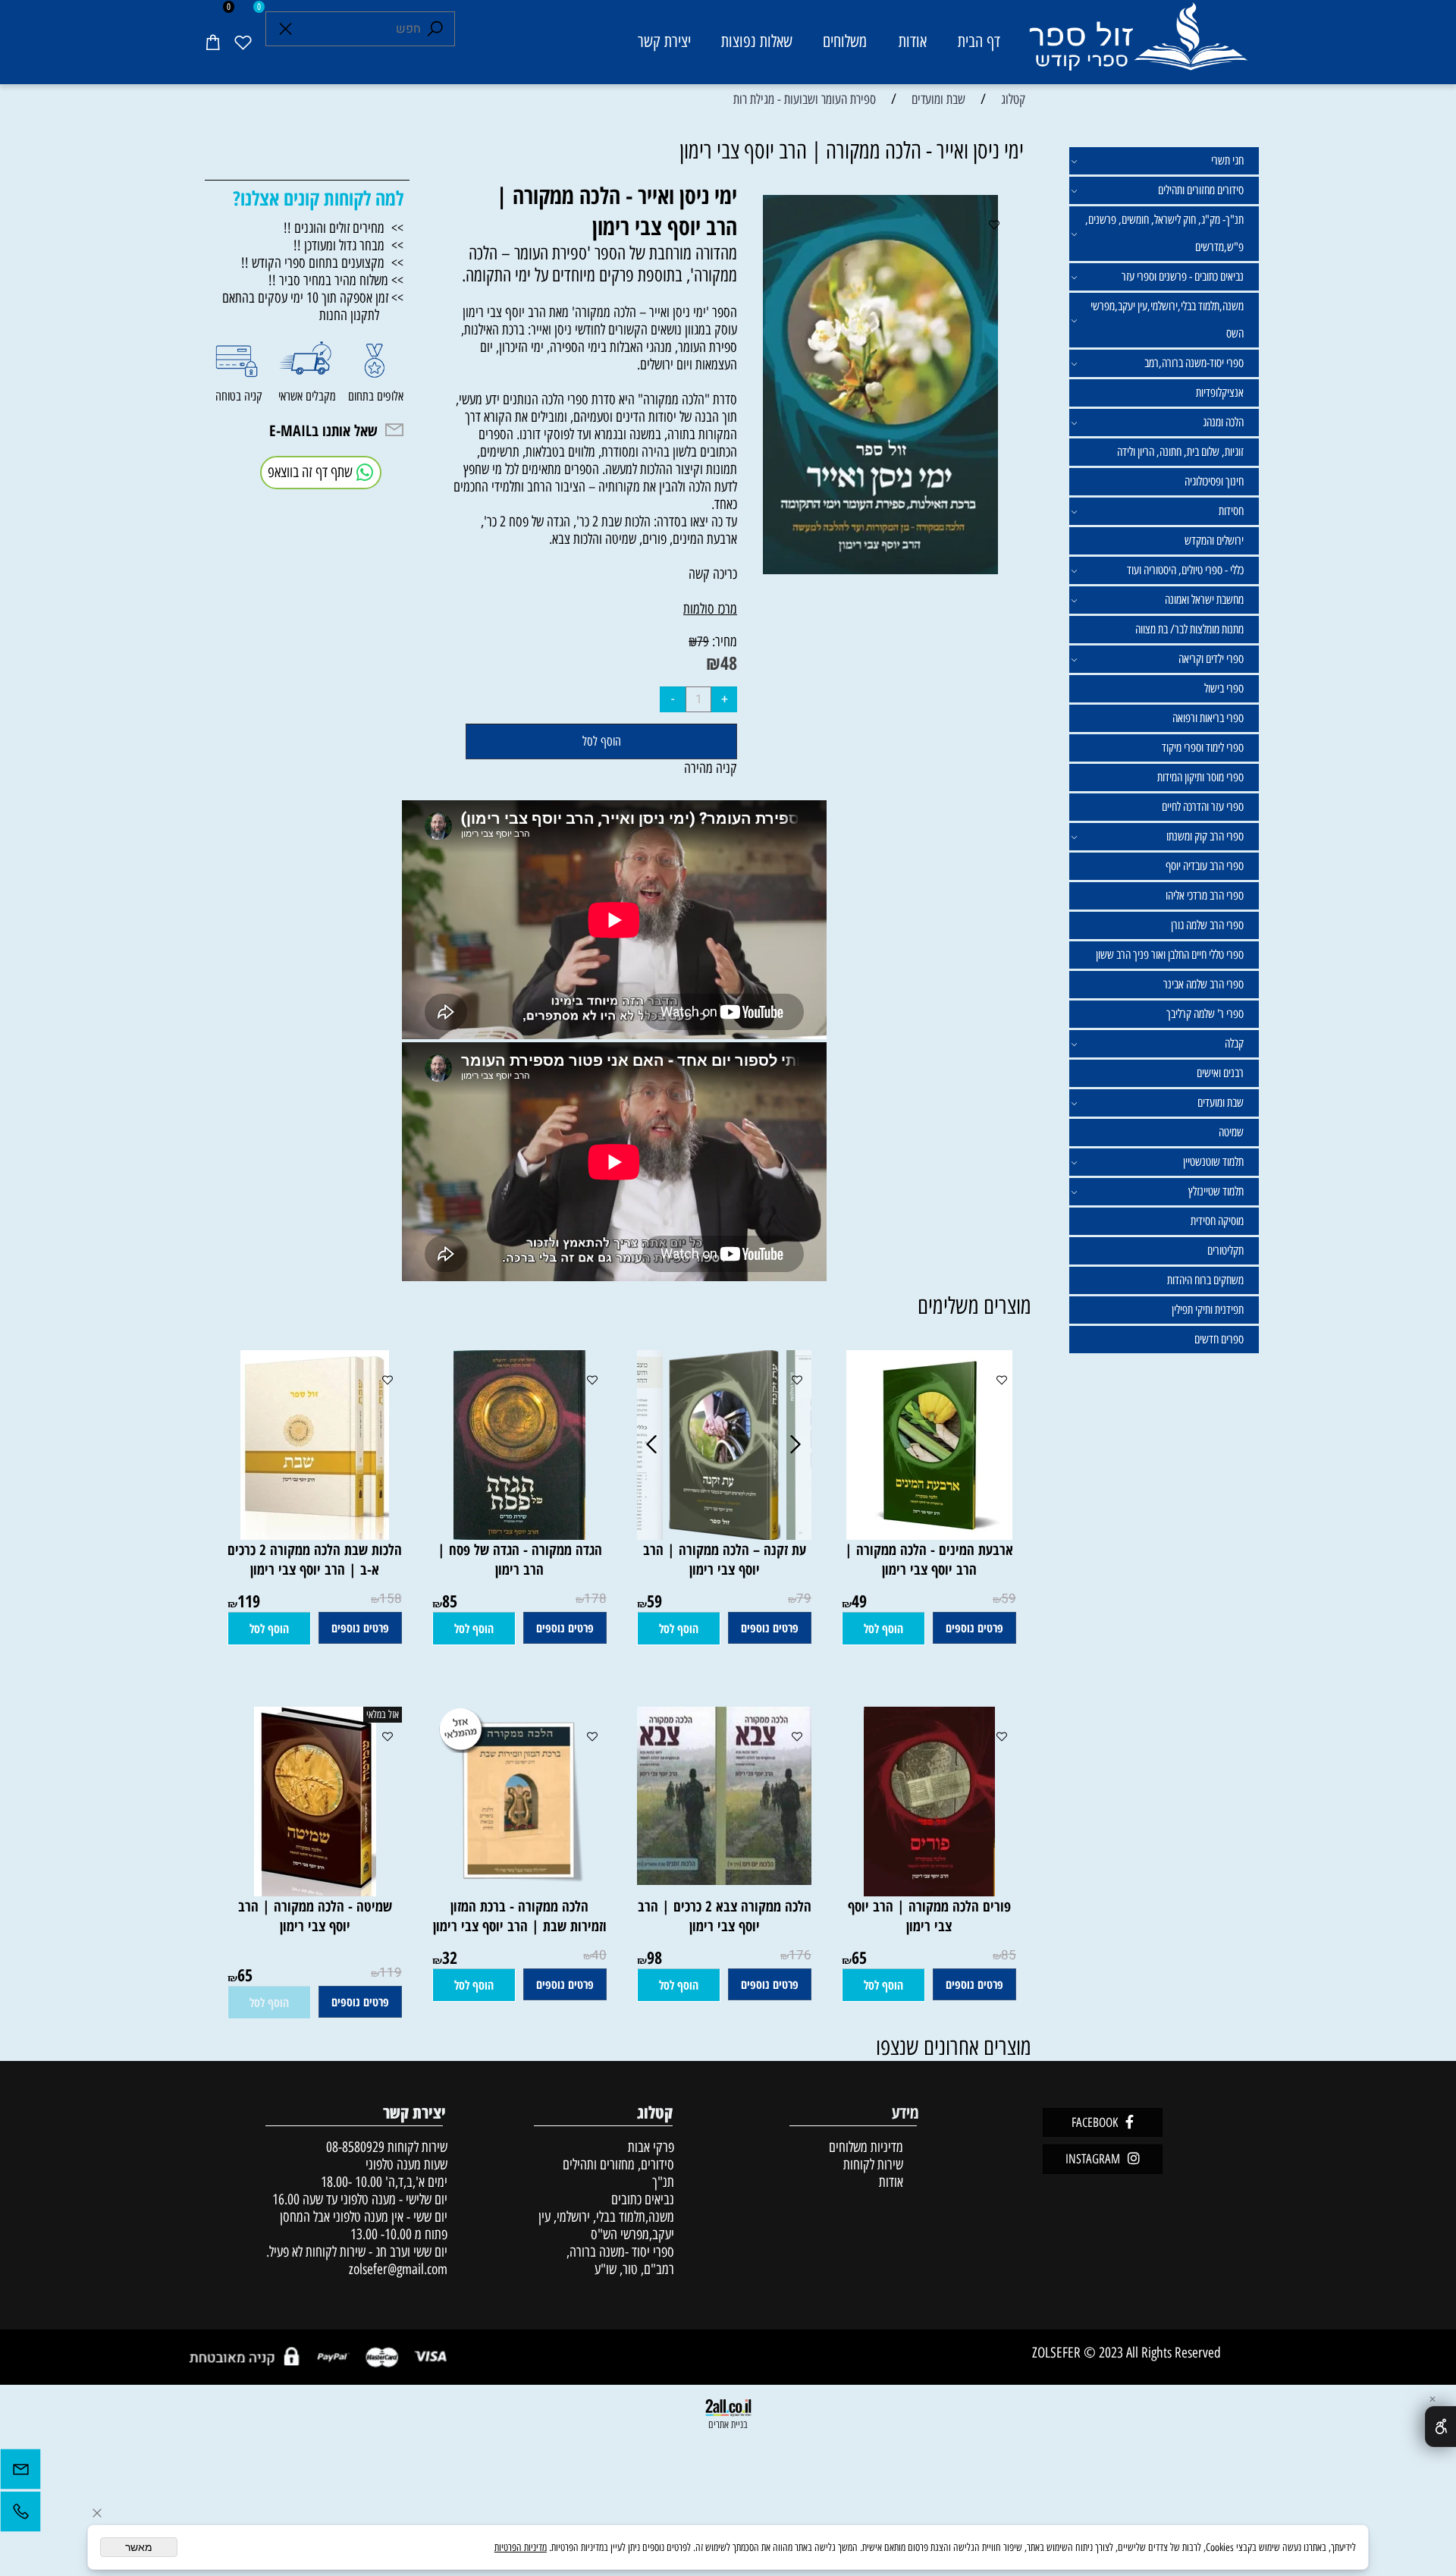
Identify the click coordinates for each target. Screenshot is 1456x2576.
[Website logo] (1137, 44)
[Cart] (212, 42)
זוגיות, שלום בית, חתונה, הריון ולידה (1180, 452)
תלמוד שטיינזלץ (1216, 1191)
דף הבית (979, 41)
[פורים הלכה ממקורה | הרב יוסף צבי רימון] (929, 1891)
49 (859, 1601)
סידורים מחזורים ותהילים (1201, 190)
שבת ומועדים (1221, 1103)
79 (703, 642)
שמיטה (1231, 1132)
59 (1009, 1599)
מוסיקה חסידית (1217, 1221)
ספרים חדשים (1219, 1339)
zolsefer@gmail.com (396, 2269)
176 (800, 1955)
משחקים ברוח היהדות (1205, 1280)
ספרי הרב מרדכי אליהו (1205, 895)
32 (450, 1957)
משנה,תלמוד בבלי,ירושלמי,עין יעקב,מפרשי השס (1167, 320)
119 (249, 1601)
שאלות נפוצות (757, 41)
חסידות (1231, 511)
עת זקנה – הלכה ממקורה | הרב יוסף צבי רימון (725, 1560)
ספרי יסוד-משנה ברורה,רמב (1194, 363)
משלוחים (845, 41)
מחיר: (723, 641)
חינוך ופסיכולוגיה (1214, 481)
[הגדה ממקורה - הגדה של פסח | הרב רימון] (519, 1535)
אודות (913, 41)
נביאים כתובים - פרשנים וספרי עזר (1183, 276)
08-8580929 (355, 2147)
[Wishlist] (243, 42)
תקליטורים (1225, 1250)
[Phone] (20, 2515)
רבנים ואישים (1220, 1073)
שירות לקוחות (873, 2164)
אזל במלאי (383, 1715)
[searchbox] (360, 29)
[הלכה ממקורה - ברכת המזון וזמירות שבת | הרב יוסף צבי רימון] (520, 1891)
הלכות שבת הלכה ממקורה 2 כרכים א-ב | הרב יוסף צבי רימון (315, 1560)
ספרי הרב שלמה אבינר (1203, 984)
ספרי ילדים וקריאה (1211, 659)
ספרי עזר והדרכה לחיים (1203, 807)
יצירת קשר (664, 41)
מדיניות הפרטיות (521, 2548)
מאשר (139, 2547)
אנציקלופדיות (1220, 393)
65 (859, 1957)
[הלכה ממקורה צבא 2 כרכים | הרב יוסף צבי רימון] (717, 1880)
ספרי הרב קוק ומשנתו (1205, 836)
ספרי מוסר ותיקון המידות (1200, 777)
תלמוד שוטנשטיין (1213, 1162)
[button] (883, 1629)
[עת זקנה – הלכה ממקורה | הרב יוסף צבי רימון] (725, 1535)
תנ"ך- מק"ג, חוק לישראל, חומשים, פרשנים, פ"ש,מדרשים (1164, 233)
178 (595, 1599)
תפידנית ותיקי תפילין (1208, 1310)
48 (729, 663)
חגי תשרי (1227, 160)
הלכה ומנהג (1223, 422)
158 (391, 1599)
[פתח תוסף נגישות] (1440, 2427)
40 (599, 1955)
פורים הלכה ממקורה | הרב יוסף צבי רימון (929, 1916)
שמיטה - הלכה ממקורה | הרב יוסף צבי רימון (315, 1916)
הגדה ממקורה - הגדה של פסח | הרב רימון (520, 1560)
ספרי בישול (1224, 688)
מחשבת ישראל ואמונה (1204, 600)
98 (654, 1957)
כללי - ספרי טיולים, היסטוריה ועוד (1185, 570)
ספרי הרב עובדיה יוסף (1205, 866)
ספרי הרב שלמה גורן (1207, 925)
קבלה (1234, 1043)
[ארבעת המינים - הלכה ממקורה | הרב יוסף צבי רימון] (929, 1535)
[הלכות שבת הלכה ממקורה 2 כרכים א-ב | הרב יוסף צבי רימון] (315, 1535)
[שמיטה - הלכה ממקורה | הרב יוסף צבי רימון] (315, 1891)
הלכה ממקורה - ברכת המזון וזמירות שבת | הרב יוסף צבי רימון (520, 1916)
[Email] (20, 2473)
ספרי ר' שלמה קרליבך (1205, 1014)
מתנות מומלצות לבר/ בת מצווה (1189, 629)
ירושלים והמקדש (1214, 540)
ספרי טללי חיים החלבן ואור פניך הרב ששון (1170, 955)
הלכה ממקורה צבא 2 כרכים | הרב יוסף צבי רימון (725, 1916)
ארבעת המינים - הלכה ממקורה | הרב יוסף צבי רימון (929, 1560)
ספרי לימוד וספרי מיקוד (1203, 748)
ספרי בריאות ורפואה (1208, 718)
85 (450, 1601)
